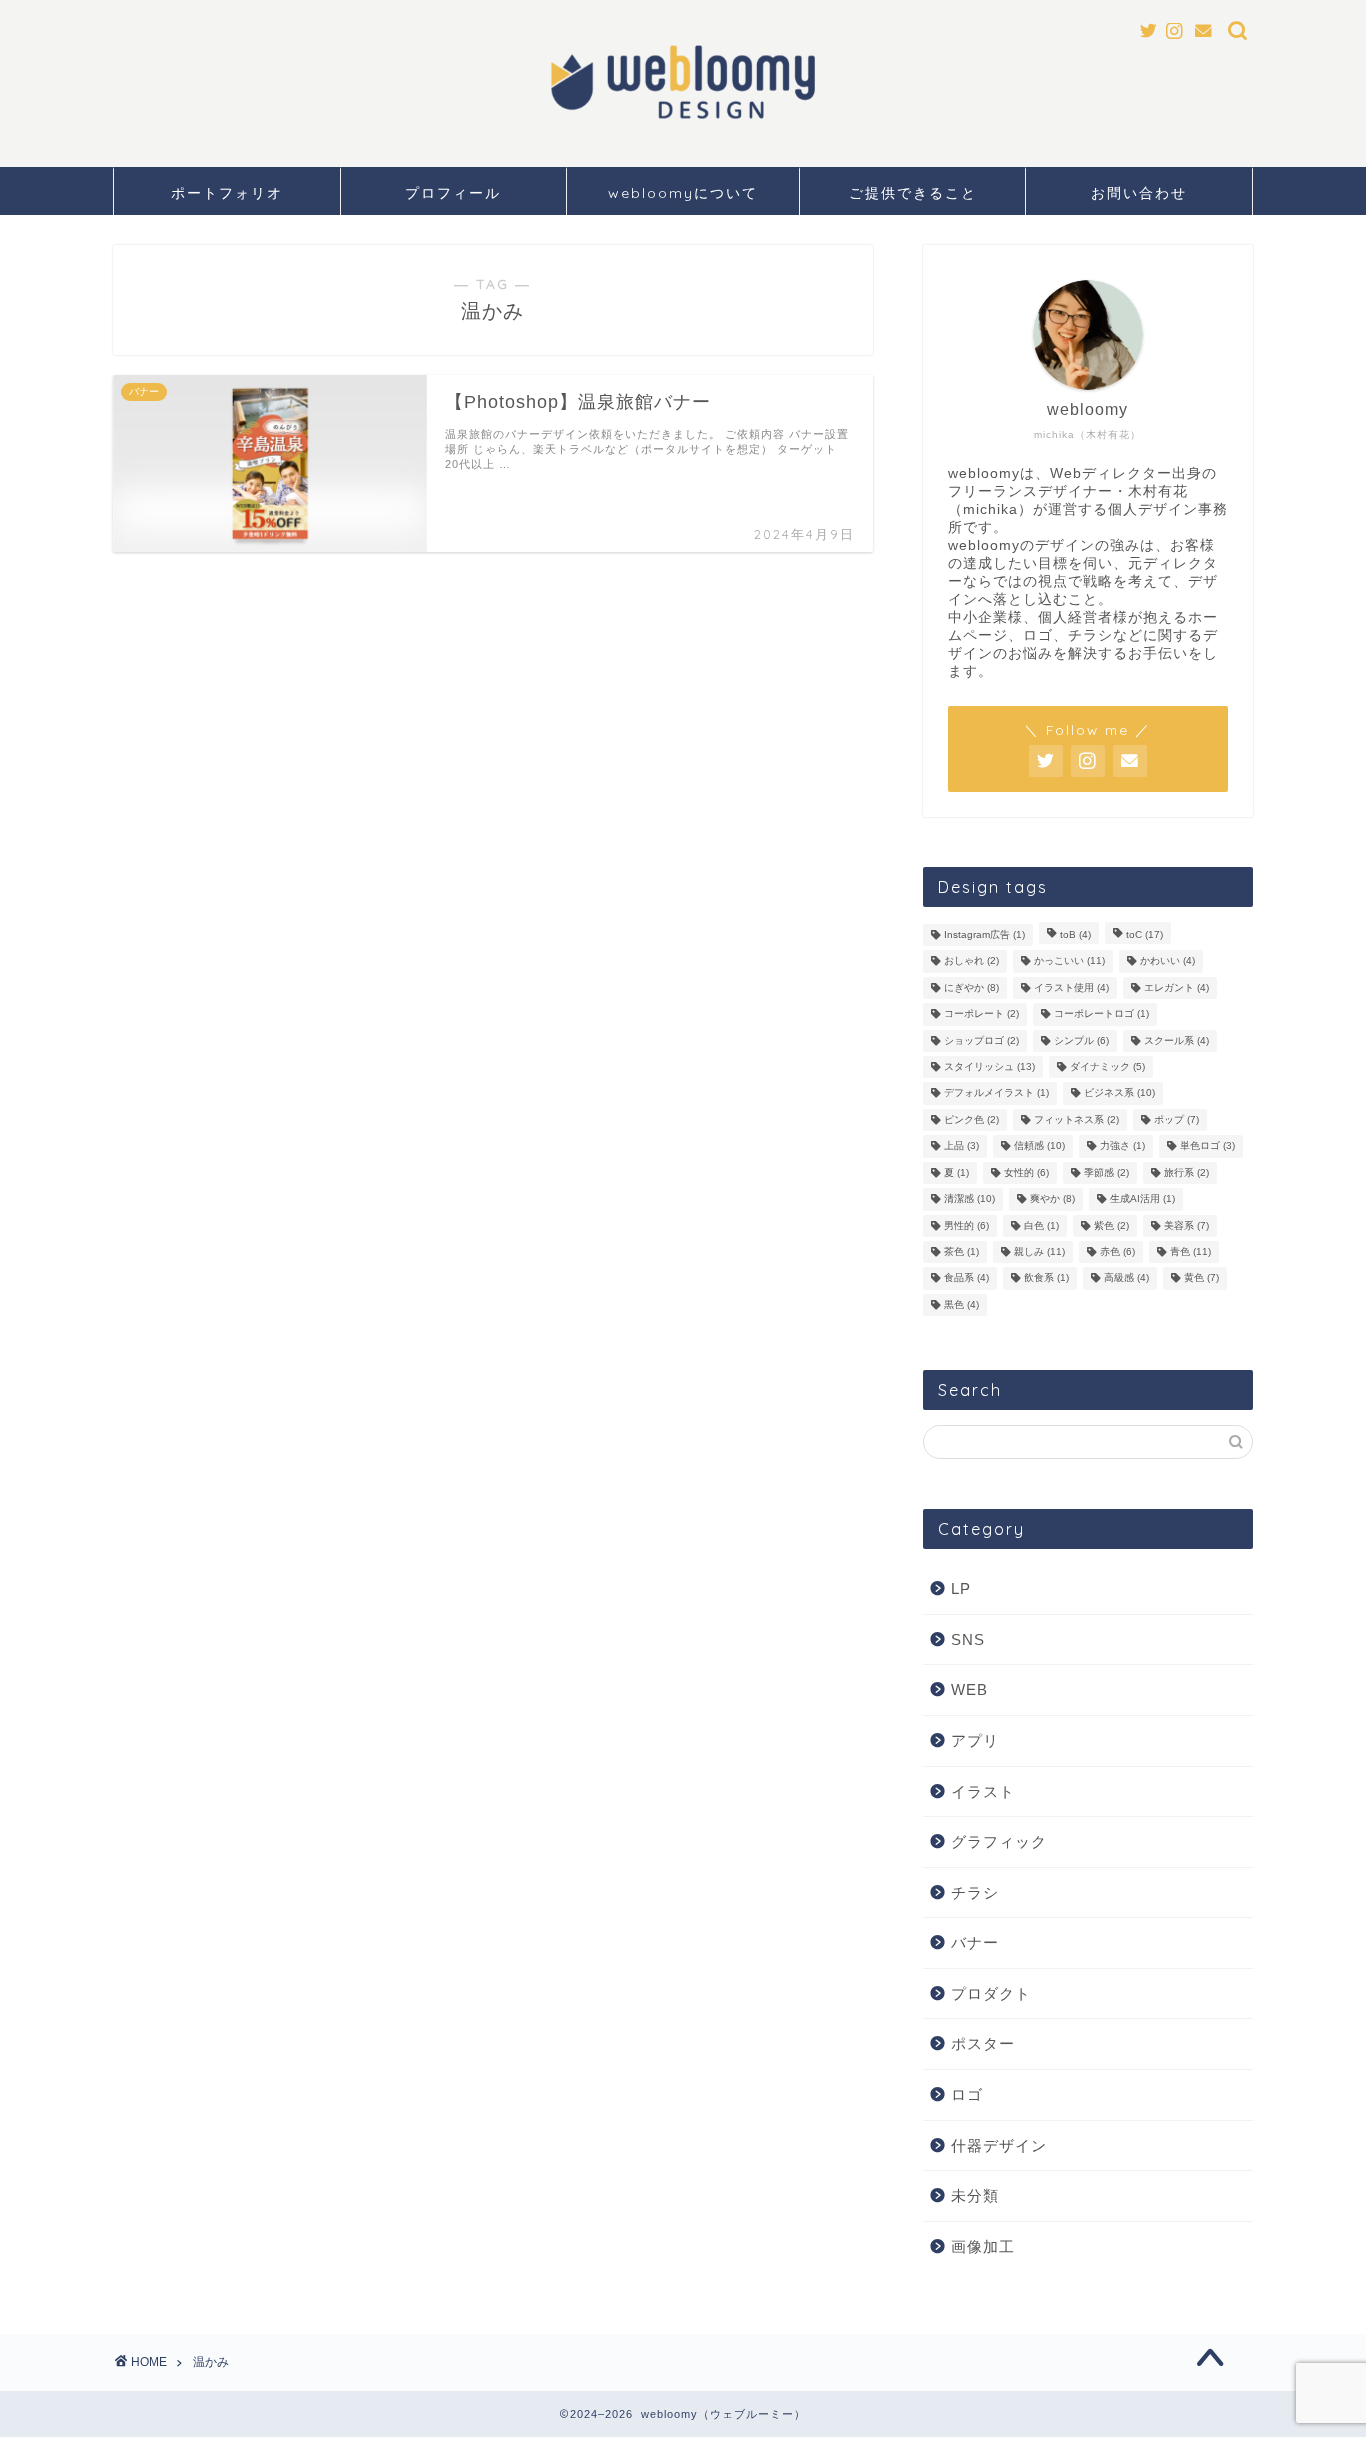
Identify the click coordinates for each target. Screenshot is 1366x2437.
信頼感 (1039, 1146)
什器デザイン (999, 2145)
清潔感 (969, 1199)
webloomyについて (683, 193)
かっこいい (1069, 961)
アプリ (975, 1740)
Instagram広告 (984, 934)
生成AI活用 (1142, 1199)
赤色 (1117, 1251)
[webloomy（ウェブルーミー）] (683, 122)
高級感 (1126, 1278)
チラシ (975, 1892)
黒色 (961, 1304)
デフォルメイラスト (996, 1093)
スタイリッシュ (989, 1066)
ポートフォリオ (227, 193)
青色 (1190, 1251)
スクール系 (1176, 1040)
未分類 (975, 2195)
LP (961, 1588)
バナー (975, 1942)
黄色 (1201, 1278)
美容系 (1186, 1225)
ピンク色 (971, 1119)
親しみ (1039, 1251)
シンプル (1081, 1040)
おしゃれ (971, 961)
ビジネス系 (1119, 1093)
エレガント (1176, 987)
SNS (968, 1639)
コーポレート (981, 1014)
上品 (961, 1146)
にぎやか (971, 987)
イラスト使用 (1071, 987)
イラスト (983, 1791)
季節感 (1106, 1172)
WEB (969, 1689)
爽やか (1052, 1199)
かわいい (1167, 961)
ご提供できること (913, 193)
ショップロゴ (981, 1040)
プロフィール (453, 193)
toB (1075, 934)
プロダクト (991, 1993)
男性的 (966, 1225)
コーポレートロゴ (1101, 1014)
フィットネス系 (1076, 1119)
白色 (1041, 1225)
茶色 (961, 1251)
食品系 (966, 1278)
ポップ (1176, 1119)
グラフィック (999, 1841)
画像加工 (983, 2246)
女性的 (1026, 1172)
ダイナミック (1107, 1066)
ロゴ (967, 2094)
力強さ (1122, 1146)
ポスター (983, 2043)
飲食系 (1046, 1278)
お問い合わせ (1139, 193)
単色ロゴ (1207, 1146)
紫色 (1111, 1225)
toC (1144, 934)
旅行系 (1186, 1172)
